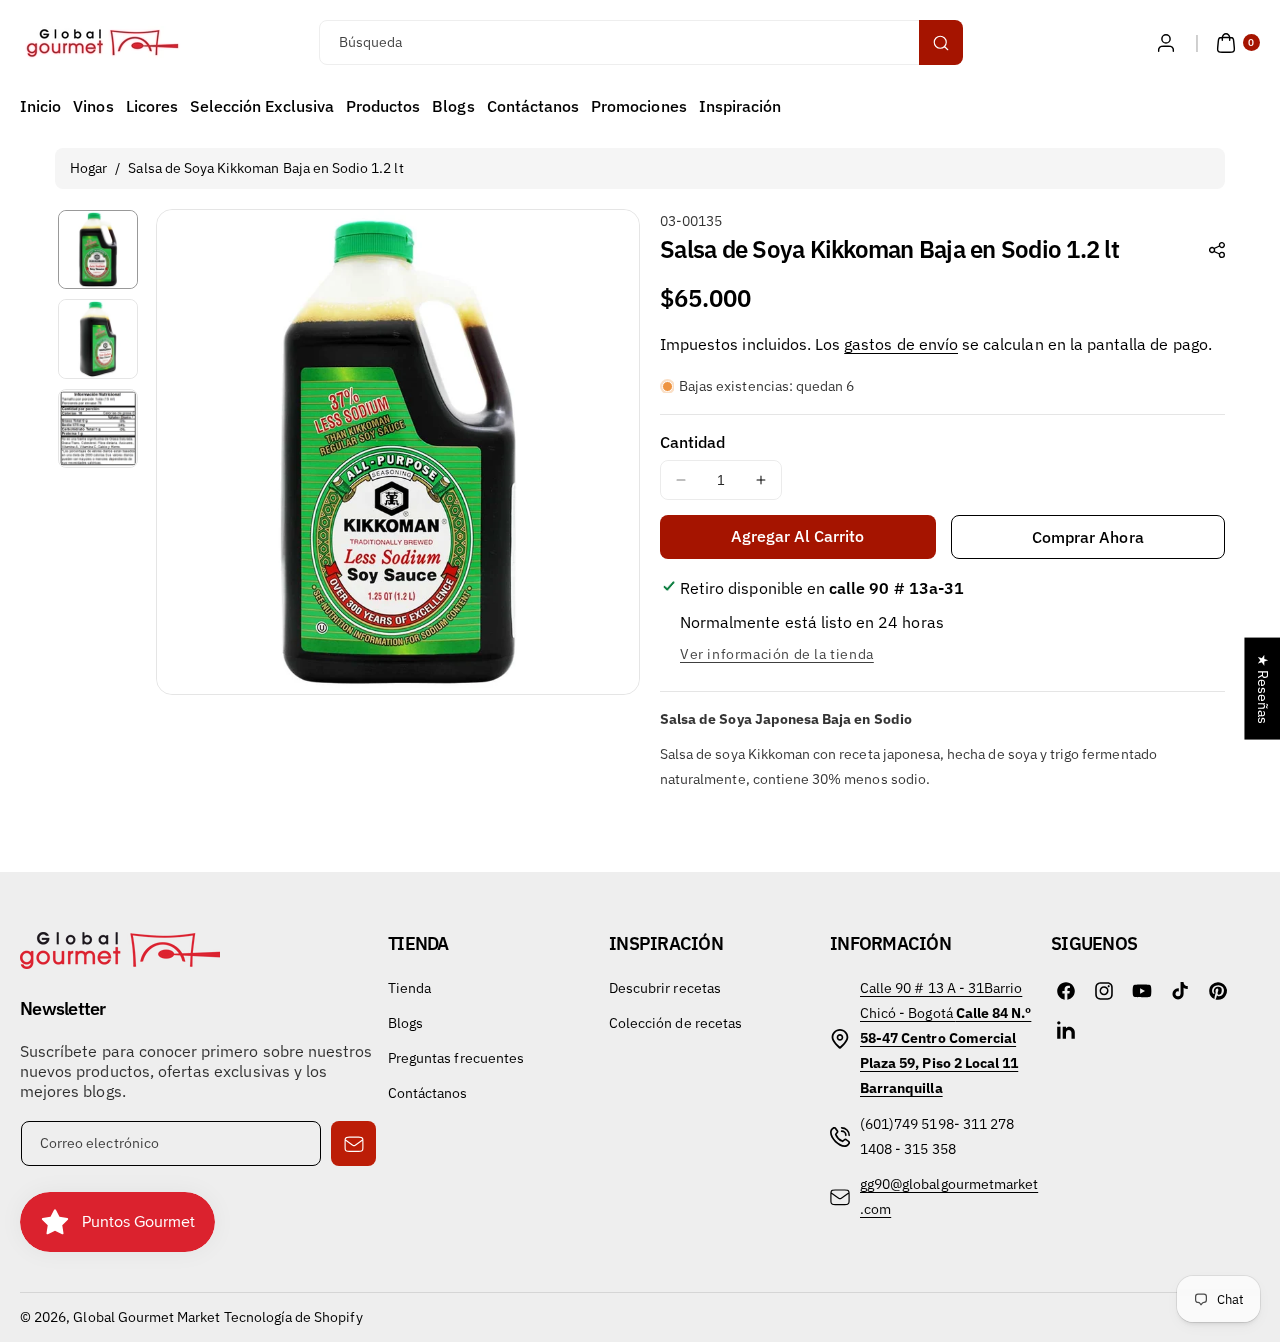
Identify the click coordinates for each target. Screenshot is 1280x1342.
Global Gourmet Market (146, 1317)
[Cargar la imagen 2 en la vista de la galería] (98, 339)
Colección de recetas (675, 1023)
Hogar (88, 168)
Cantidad (692, 442)
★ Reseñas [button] (1263, 689)
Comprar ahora (1088, 537)
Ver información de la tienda (777, 654)
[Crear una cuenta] (1166, 43)
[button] (1235, 43)
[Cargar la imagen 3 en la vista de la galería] (98, 429)
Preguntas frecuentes (456, 1058)
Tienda (409, 988)
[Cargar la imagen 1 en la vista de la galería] (98, 250)
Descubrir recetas (665, 988)
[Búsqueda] (941, 42)
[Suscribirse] (353, 1143)
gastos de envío (901, 344)
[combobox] (640, 42)
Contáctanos (428, 1093)
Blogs (405, 1023)
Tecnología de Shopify (293, 1317)
